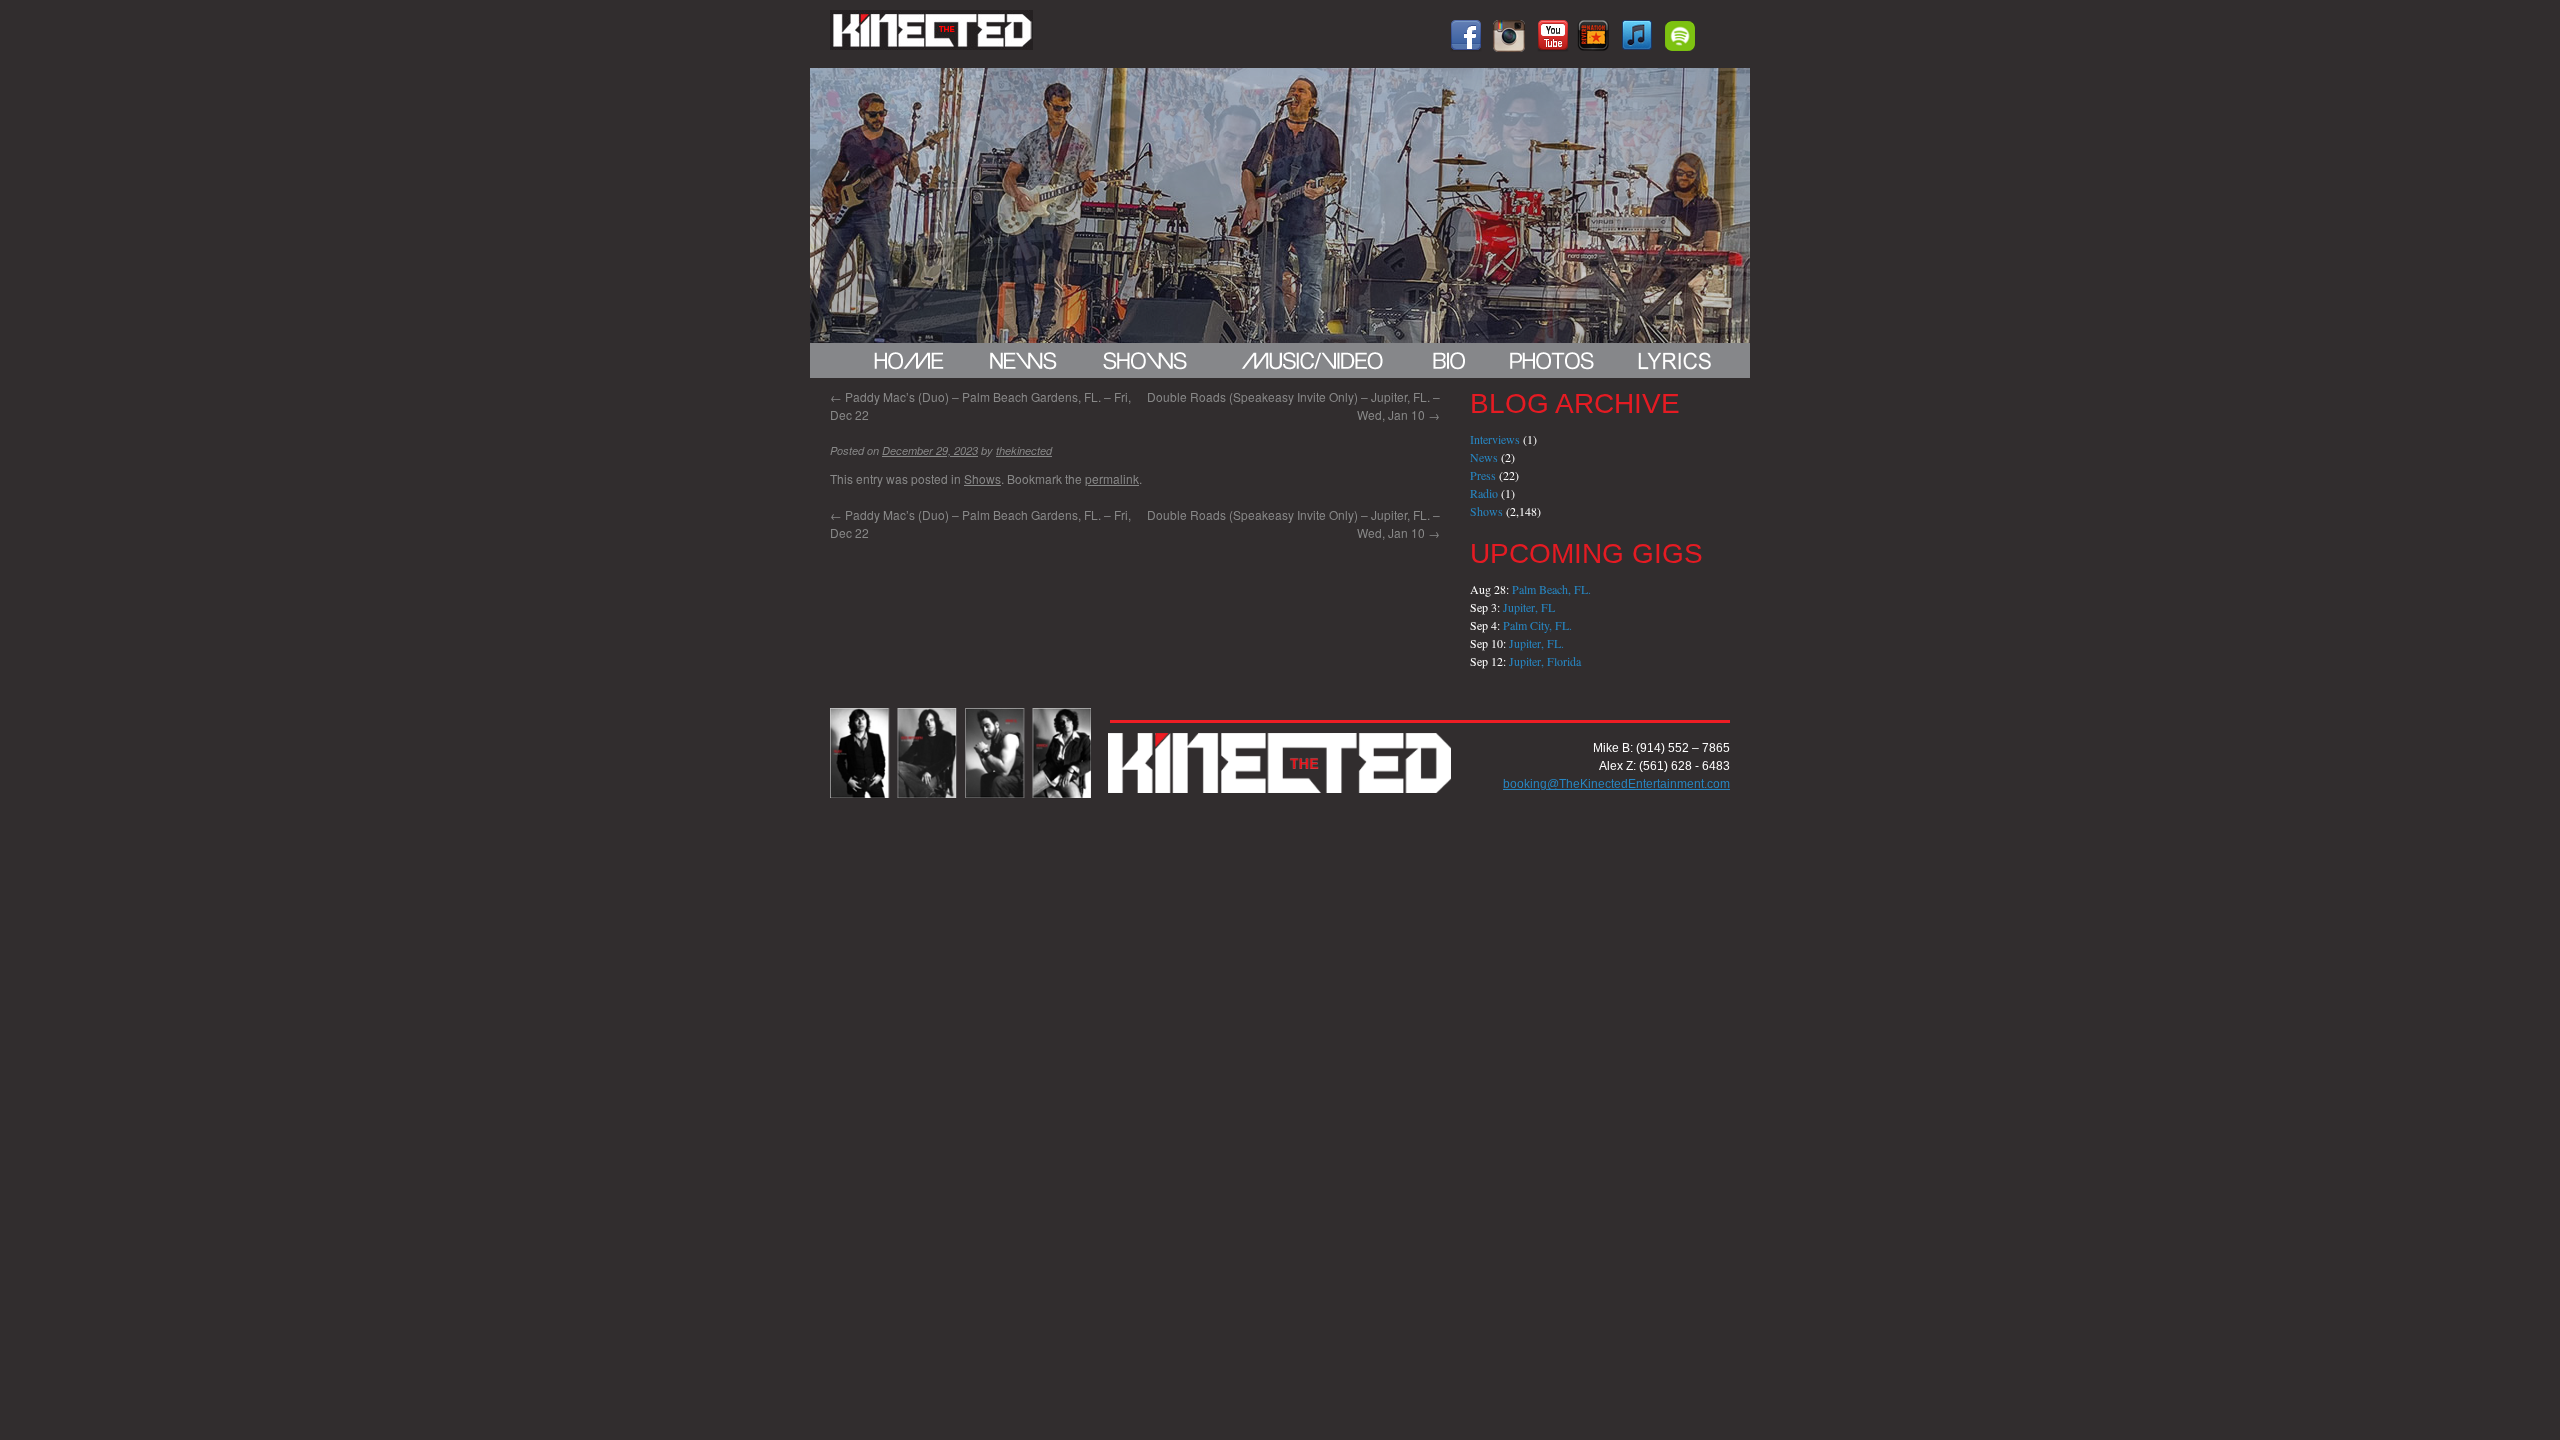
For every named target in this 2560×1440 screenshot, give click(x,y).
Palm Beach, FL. (1551, 589)
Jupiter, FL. (1536, 643)
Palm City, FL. (1537, 625)
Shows (982, 478)
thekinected (1024, 450)
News (1484, 457)
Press (1483, 475)
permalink (1112, 478)
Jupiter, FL (1529, 607)
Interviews (1495, 439)
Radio (1484, 493)
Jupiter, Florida (1545, 661)
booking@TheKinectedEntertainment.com (1616, 784)
